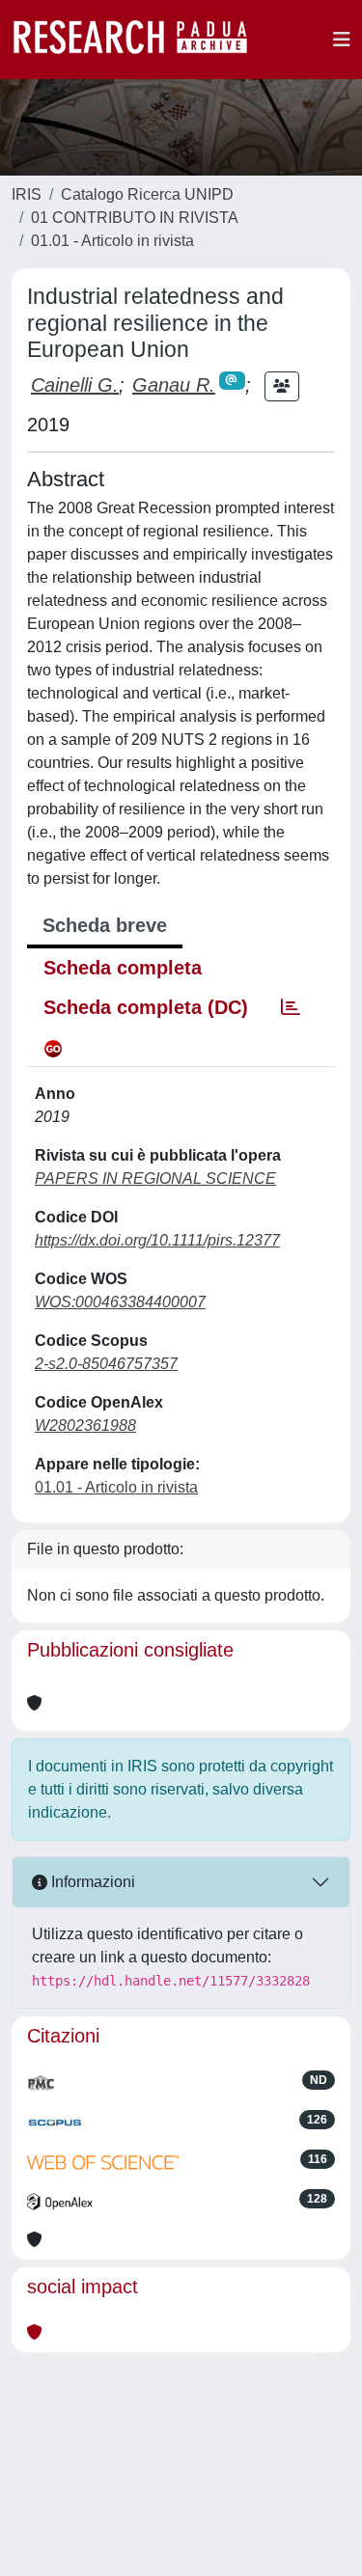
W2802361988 (85, 1425)
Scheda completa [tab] (123, 968)
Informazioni (91, 1882)
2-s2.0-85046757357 (106, 1364)
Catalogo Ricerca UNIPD (147, 194)
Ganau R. (174, 385)
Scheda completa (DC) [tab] (146, 1007)
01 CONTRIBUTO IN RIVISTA (135, 218)
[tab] (291, 1007)
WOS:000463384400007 (120, 1302)
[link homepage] (140, 40)
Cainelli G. (75, 385)
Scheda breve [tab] (105, 925)
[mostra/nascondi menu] (342, 40)
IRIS (27, 194)
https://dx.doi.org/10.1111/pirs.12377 (157, 1240)
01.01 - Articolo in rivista (112, 241)
